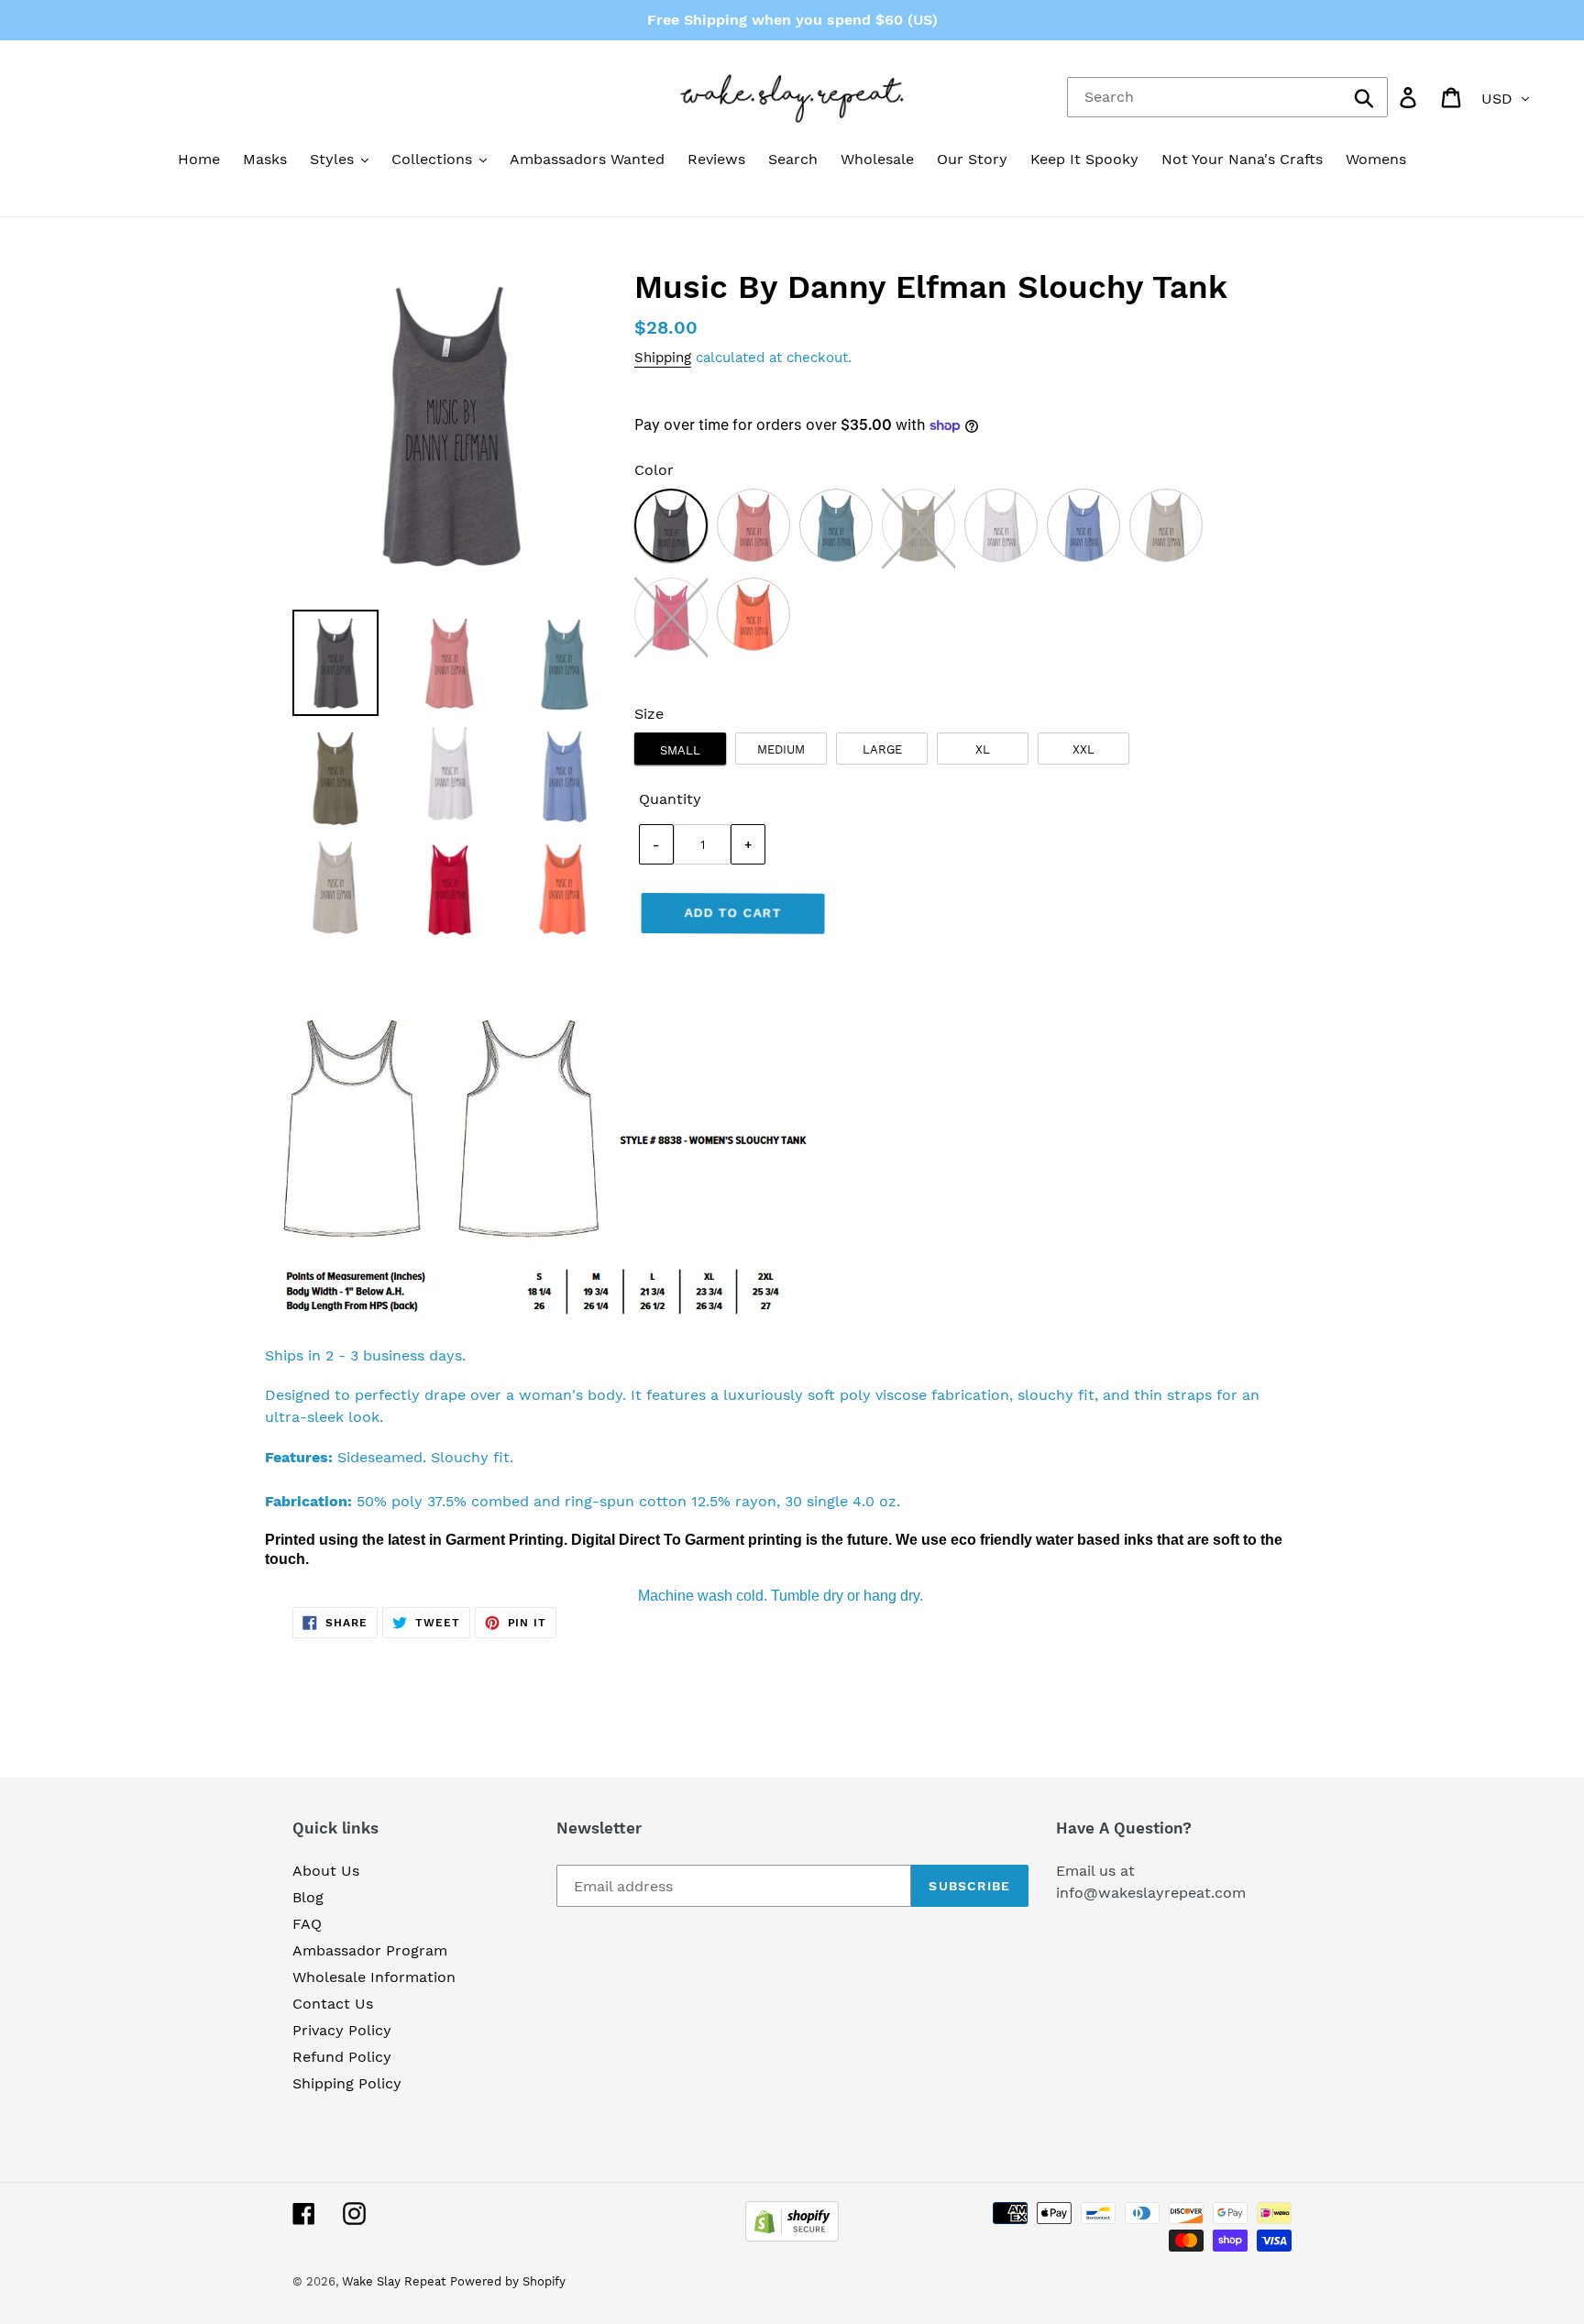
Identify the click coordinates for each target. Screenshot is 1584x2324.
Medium (781, 749)
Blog (308, 1897)
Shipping (663, 358)
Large (882, 749)
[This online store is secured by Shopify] (792, 2236)
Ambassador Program (370, 1950)
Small (680, 750)
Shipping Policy (347, 2083)
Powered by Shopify (508, 2281)
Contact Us (333, 2004)
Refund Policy (342, 2057)
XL (983, 749)
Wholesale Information (374, 1977)
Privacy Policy (342, 2030)
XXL (1083, 749)
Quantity (670, 799)
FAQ (307, 1924)
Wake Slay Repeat (394, 2281)
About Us (326, 1871)
